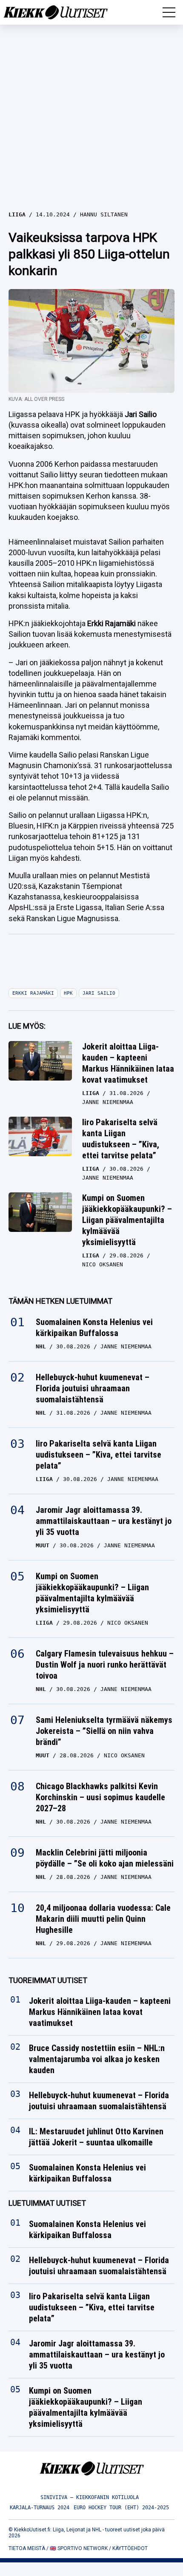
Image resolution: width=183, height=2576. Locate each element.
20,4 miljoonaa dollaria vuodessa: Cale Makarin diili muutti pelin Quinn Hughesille (103, 1919)
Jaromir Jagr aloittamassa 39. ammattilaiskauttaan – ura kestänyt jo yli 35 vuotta (104, 1521)
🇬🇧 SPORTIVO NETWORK (79, 2548)
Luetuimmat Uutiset (47, 2203)
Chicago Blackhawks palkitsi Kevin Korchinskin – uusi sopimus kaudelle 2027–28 (100, 1797)
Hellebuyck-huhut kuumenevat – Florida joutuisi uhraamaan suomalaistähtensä (93, 1388)
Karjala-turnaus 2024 (40, 2508)
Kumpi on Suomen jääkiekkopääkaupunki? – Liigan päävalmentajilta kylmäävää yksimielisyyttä (127, 1220)
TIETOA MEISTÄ (27, 2548)
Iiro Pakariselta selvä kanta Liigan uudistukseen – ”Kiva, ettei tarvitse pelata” (121, 1139)
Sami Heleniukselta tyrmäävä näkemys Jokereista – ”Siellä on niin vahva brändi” (104, 1731)
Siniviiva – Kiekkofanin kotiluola (90, 2497)
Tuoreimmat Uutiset (48, 1980)
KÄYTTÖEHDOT (130, 2548)
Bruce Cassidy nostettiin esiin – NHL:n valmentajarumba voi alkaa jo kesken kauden (97, 2059)
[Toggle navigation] (169, 12)
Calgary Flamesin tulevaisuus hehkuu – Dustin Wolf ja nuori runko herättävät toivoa (105, 1665)
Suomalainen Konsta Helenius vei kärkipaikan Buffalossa (94, 1328)
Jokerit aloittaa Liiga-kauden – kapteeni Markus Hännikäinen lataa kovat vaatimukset (128, 1063)
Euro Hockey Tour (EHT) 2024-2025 (121, 2508)
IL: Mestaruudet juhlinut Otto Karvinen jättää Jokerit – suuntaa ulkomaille (96, 2137)
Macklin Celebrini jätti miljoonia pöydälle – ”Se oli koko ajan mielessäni (105, 1858)
